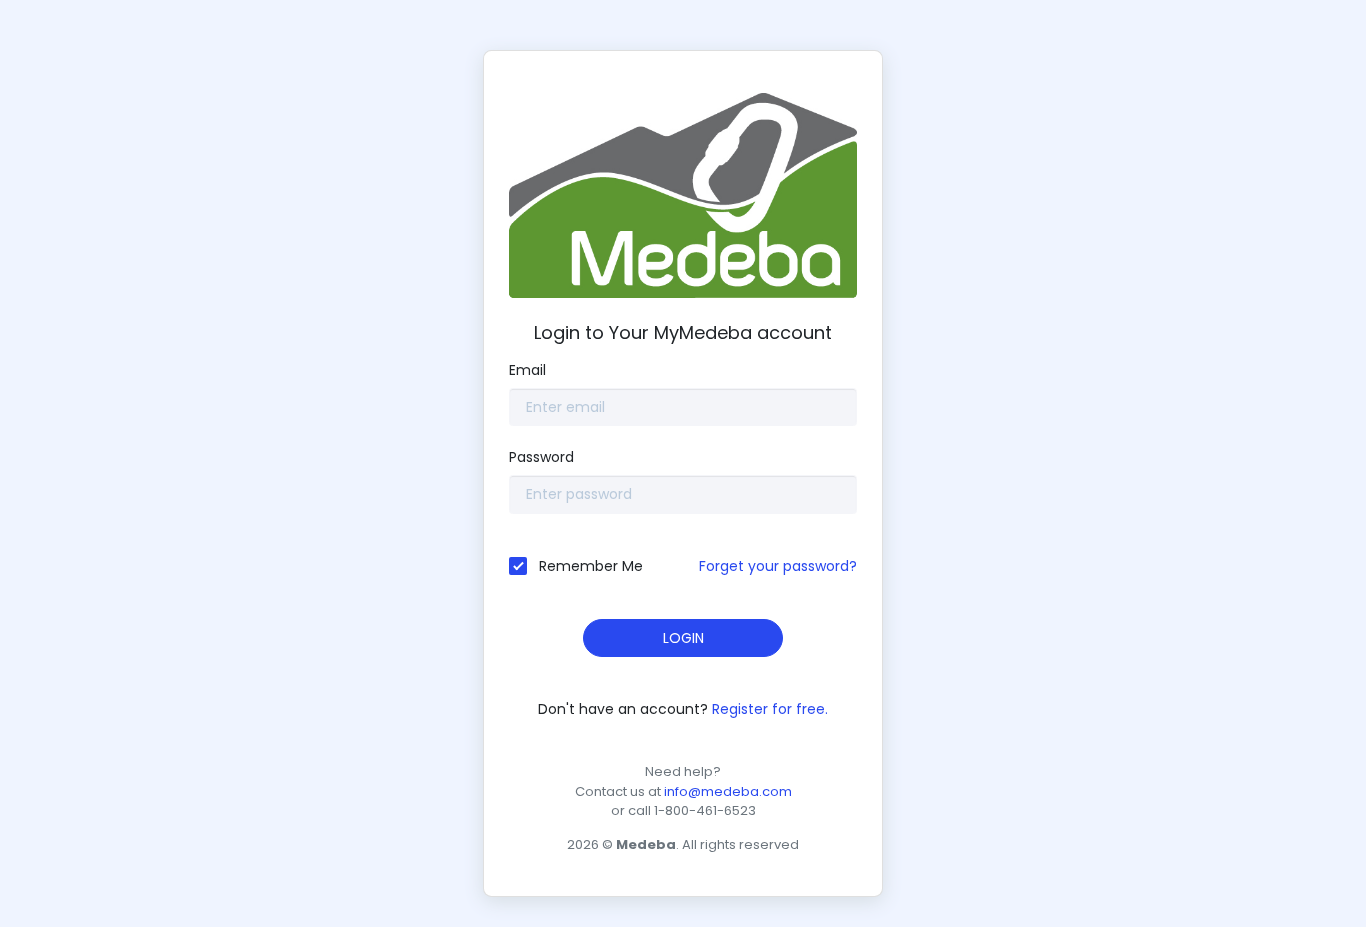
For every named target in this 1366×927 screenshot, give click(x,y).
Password (541, 457)
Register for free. (770, 709)
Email (527, 370)
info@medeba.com (728, 791)
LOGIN (683, 638)
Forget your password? (778, 566)
